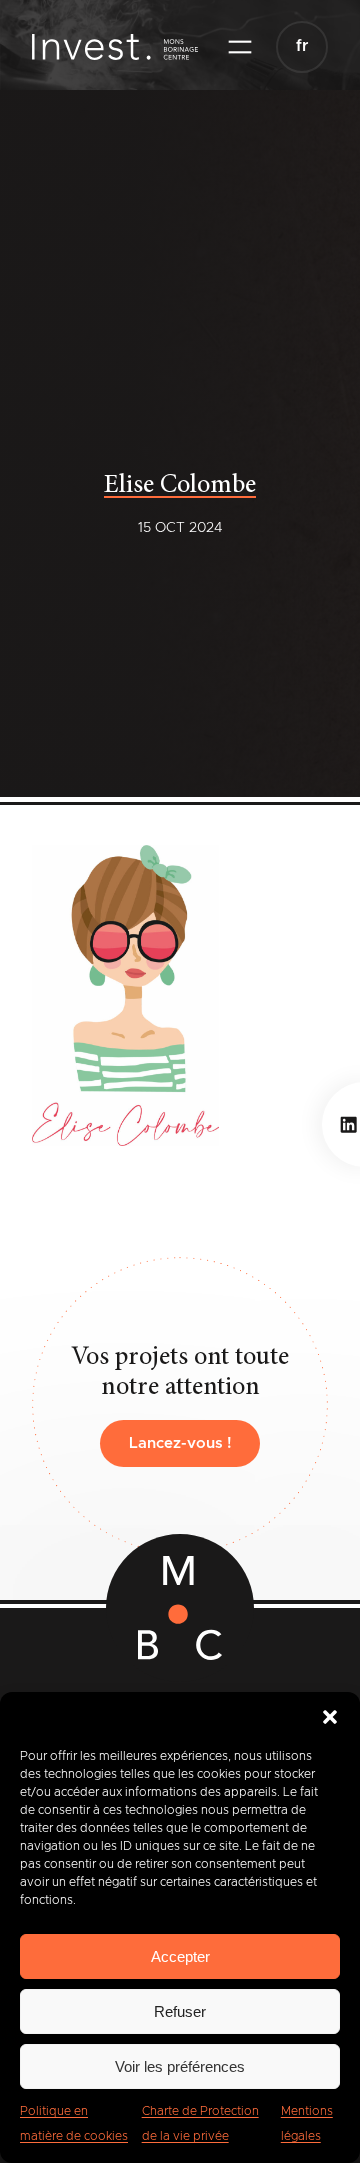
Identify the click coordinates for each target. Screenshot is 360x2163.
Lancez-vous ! (180, 1443)
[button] (330, 1717)
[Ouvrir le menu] (240, 47)
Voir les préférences (180, 2066)
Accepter (180, 1956)
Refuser (180, 2011)
